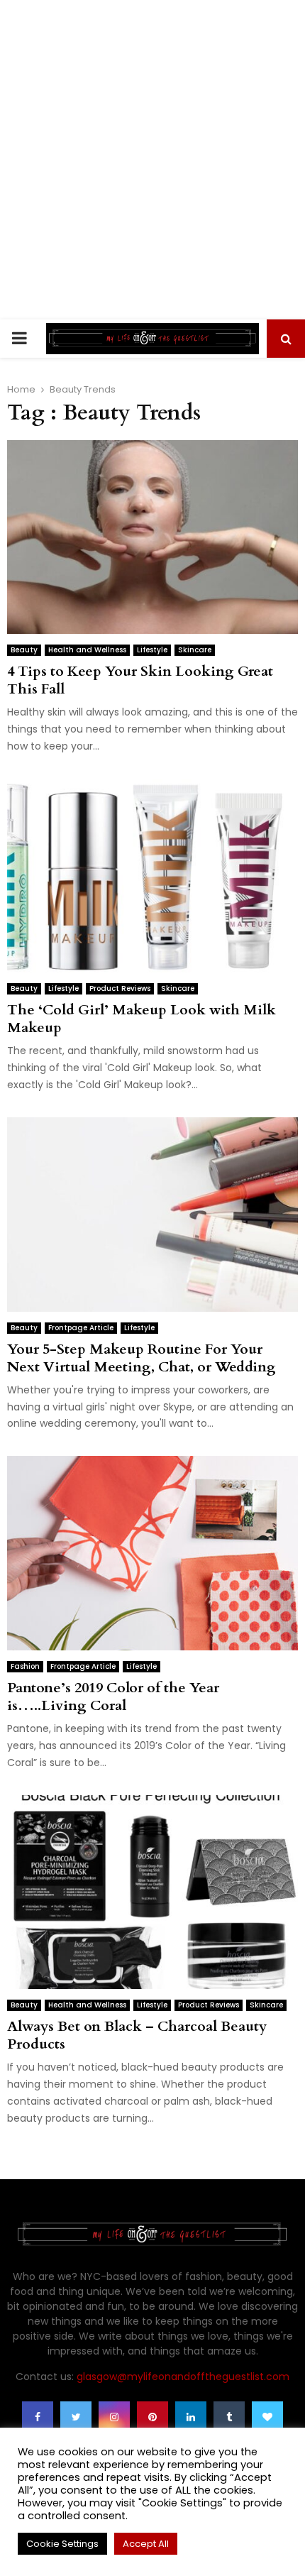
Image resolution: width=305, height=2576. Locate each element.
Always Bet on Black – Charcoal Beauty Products (137, 2035)
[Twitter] (76, 2417)
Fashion (25, 1666)
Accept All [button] (146, 2544)
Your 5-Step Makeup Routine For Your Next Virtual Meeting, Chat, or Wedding (142, 1358)
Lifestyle (152, 650)
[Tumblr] (229, 2417)
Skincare (195, 650)
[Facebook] (38, 2417)
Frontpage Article (81, 1328)
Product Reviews (120, 988)
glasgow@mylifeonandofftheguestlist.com (183, 2377)
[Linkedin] (191, 2417)
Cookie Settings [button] (62, 2544)
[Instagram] (114, 2417)
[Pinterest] (152, 2417)
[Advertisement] (152, 160)
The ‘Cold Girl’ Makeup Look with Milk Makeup (142, 1019)
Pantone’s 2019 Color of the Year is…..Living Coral (113, 1697)
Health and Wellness (87, 650)
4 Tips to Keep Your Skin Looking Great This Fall (140, 680)
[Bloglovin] (267, 2417)
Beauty (24, 650)
